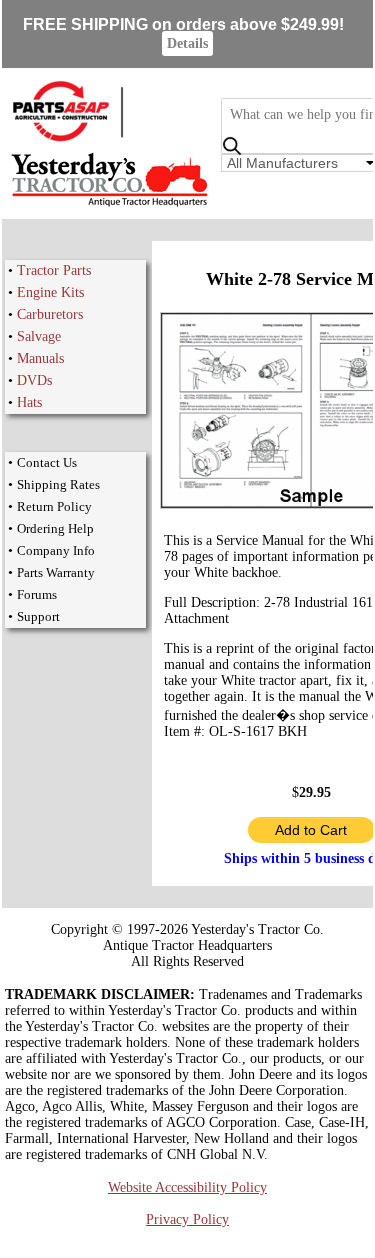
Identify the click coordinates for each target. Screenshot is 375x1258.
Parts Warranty (56, 572)
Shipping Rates (58, 484)
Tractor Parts (54, 270)
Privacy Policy (187, 1219)
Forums (37, 594)
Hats (29, 402)
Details (187, 43)
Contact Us (47, 462)
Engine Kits (50, 292)
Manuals (40, 358)
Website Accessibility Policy (187, 1187)
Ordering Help (55, 528)
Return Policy (54, 506)
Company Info (56, 550)
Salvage (39, 336)
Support (38, 616)
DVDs (34, 380)
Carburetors (50, 314)
